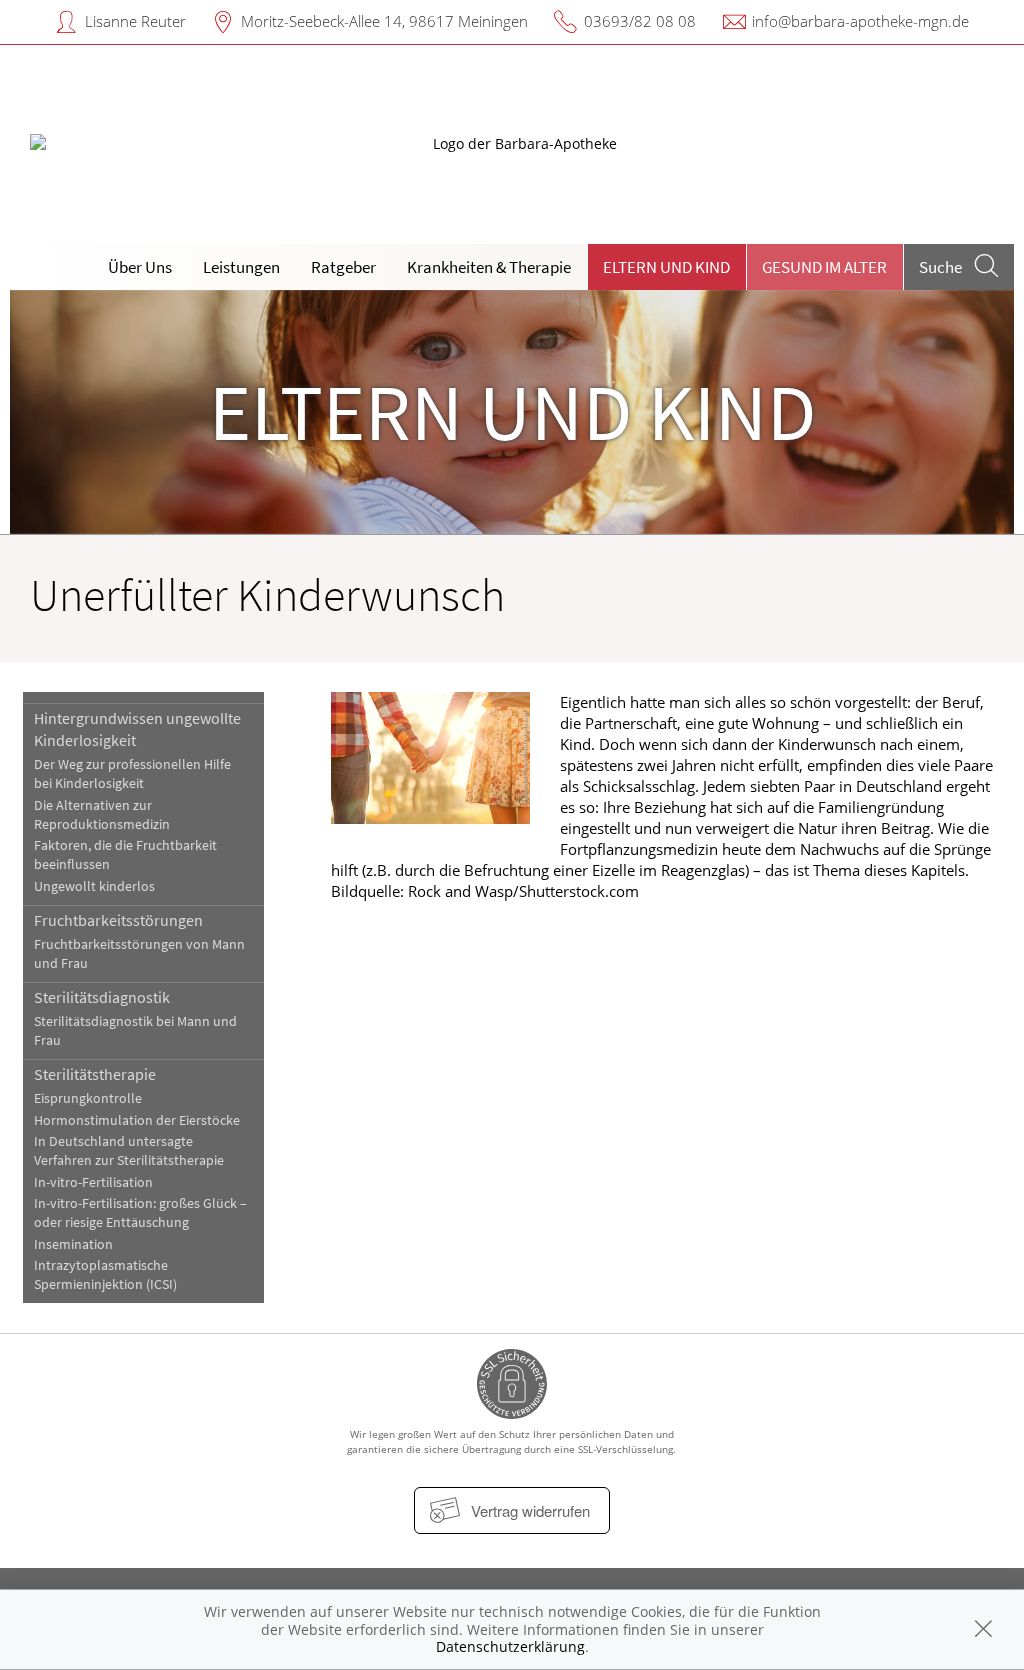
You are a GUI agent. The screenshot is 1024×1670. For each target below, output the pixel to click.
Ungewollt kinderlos (94, 886)
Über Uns (140, 267)
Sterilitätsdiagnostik (102, 997)
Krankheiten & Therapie (489, 267)
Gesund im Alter (824, 267)
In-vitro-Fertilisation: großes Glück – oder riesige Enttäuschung (140, 1213)
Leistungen (241, 267)
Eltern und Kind (666, 267)
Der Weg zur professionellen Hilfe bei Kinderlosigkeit (132, 774)
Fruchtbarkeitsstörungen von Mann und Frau (139, 954)
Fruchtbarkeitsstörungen (118, 920)
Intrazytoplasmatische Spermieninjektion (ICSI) (105, 1275)
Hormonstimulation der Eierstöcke (137, 1120)
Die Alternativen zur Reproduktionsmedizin (102, 815)
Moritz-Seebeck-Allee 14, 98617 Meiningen (384, 21)
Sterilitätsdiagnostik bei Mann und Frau (135, 1031)
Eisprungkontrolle (88, 1098)
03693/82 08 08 (640, 21)
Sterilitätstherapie (95, 1074)
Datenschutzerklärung (510, 1646)
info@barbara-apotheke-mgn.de (860, 21)
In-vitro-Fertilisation (93, 1182)
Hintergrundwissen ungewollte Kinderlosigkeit (137, 729)
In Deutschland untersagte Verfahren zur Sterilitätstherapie (129, 1151)
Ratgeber (343, 267)
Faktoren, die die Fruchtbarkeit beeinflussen (125, 855)
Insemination (73, 1244)
